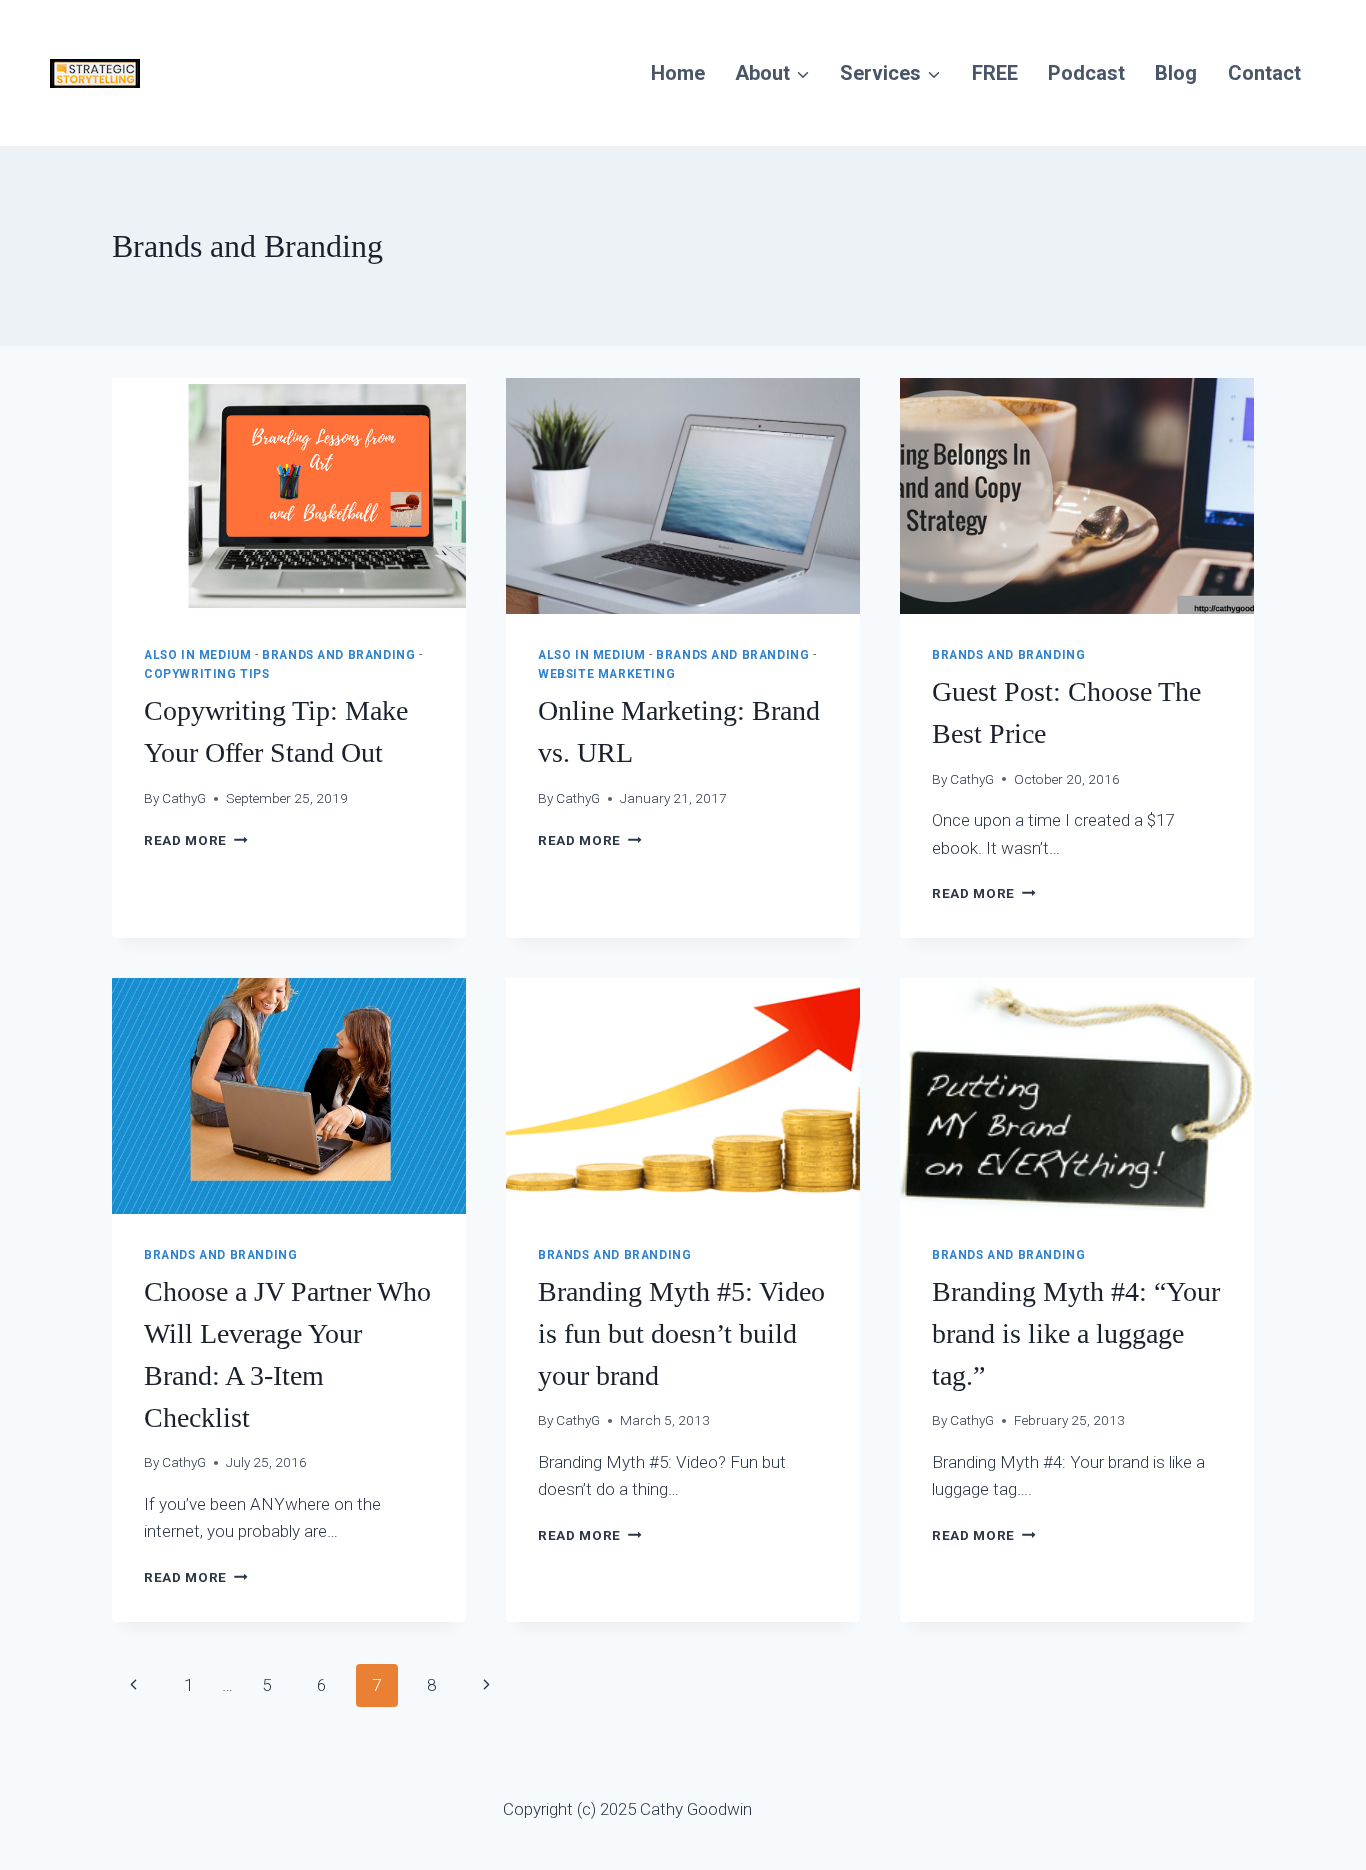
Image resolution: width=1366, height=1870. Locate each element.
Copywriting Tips (207, 674)
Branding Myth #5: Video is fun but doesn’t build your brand (681, 1333)
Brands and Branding (338, 655)
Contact (1264, 73)
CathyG (184, 798)
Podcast (1086, 73)
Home (678, 73)
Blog (1176, 73)
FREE (995, 73)
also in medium (197, 655)
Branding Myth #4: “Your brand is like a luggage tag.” (1076, 1333)
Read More (196, 840)
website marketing (606, 674)
